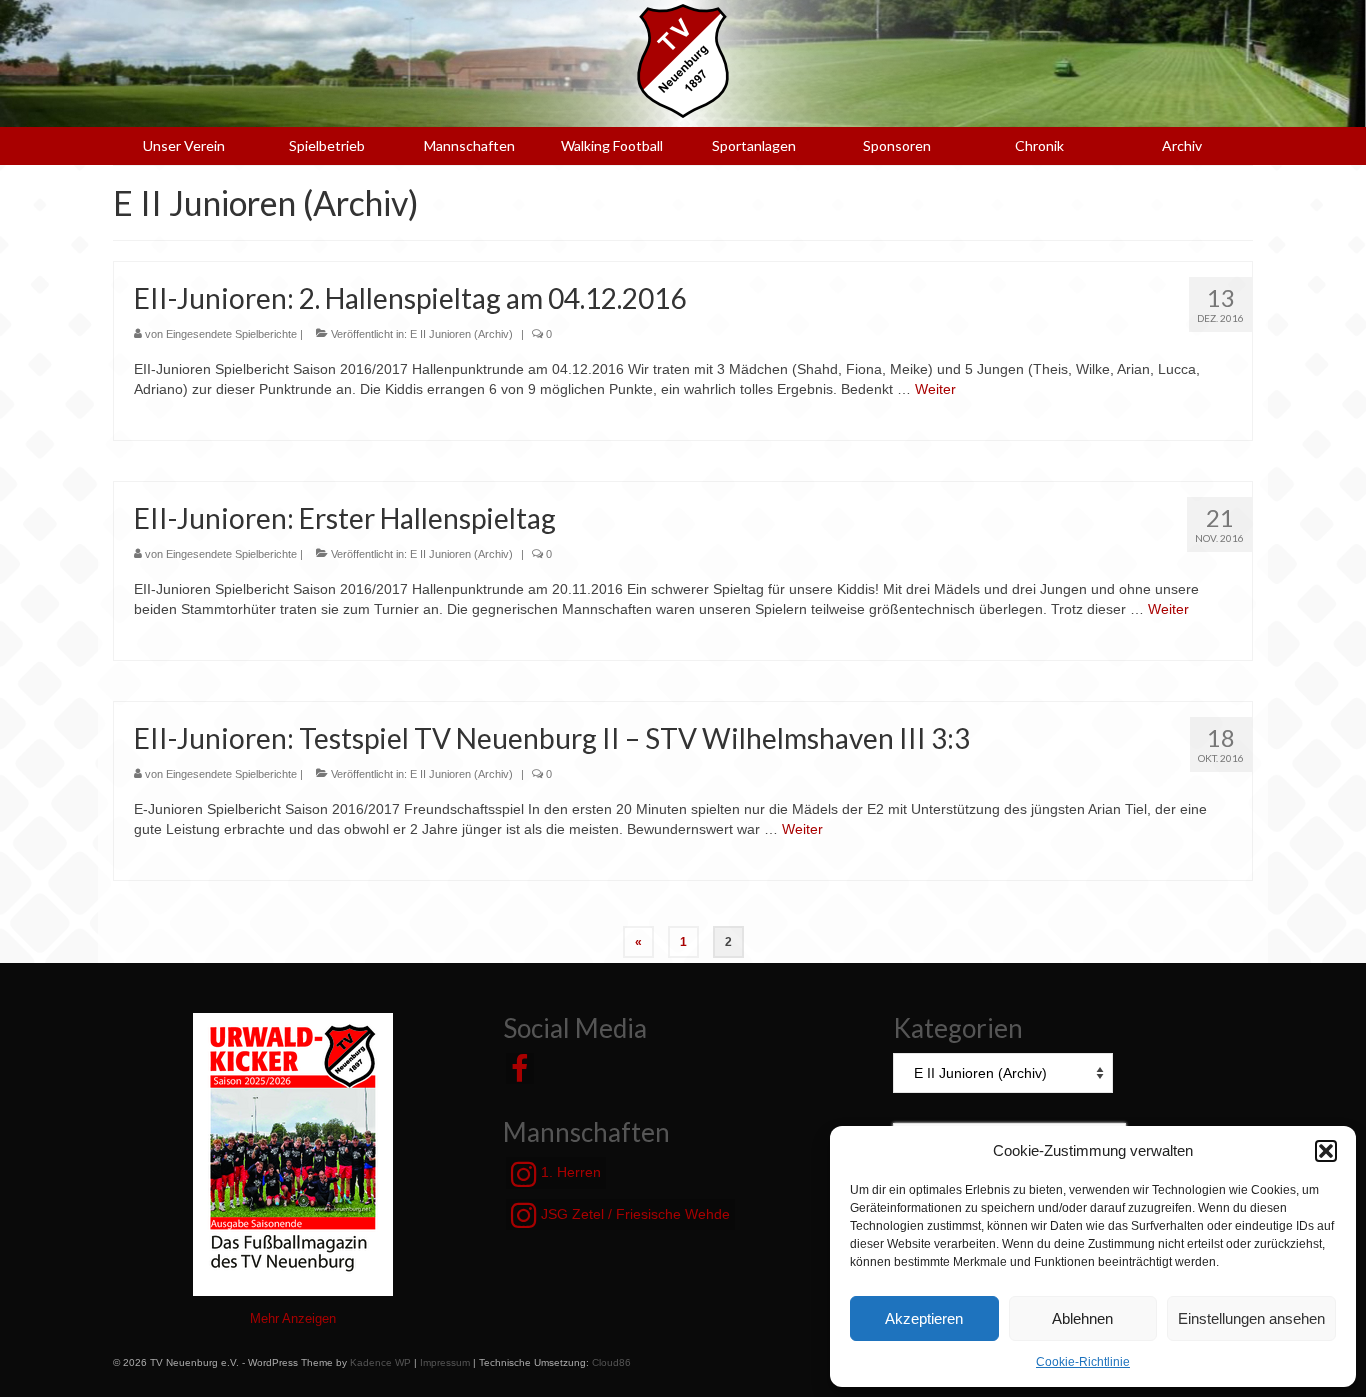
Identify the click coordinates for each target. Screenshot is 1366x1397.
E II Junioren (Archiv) (461, 334)
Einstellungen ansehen (1251, 1318)
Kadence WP (380, 1362)
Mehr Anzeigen (293, 1318)
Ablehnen (1082, 1318)
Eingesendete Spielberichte (231, 334)
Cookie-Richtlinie (1083, 1362)
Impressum (445, 1362)
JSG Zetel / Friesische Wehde (633, 1214)
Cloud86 (611, 1362)
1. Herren (569, 1172)
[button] (1326, 1151)
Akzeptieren (924, 1318)
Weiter (935, 389)
